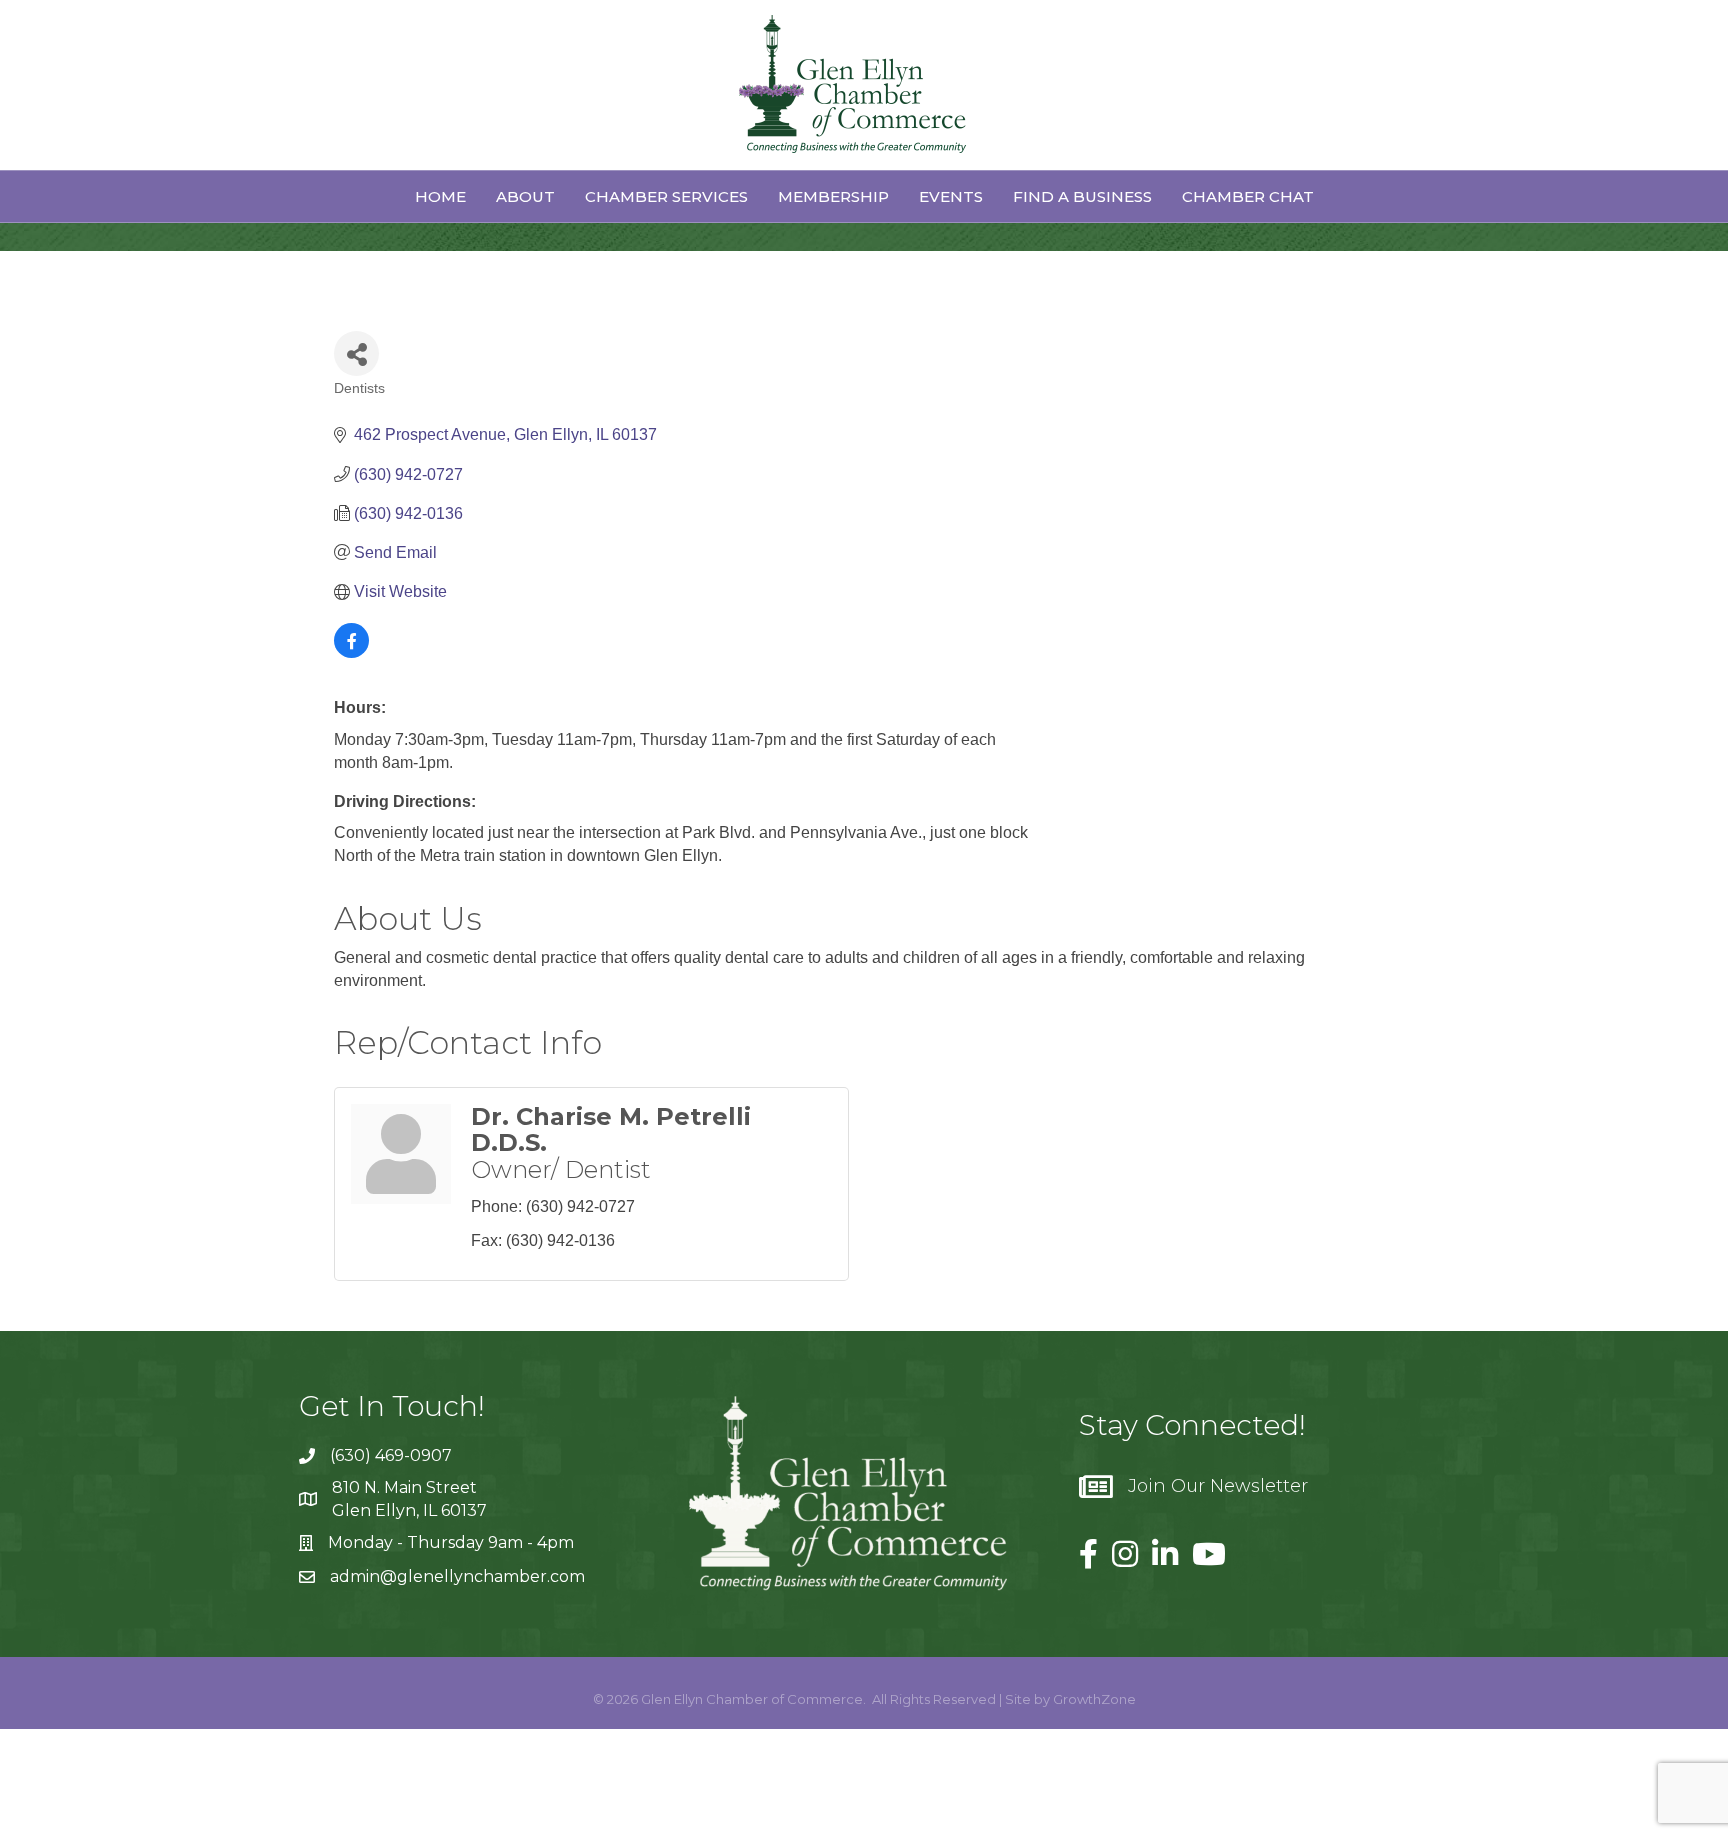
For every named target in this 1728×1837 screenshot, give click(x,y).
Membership (833, 196)
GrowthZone (1094, 1699)
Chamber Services (666, 196)
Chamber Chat (1248, 196)
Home (440, 196)
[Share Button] (356, 353)
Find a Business (1082, 196)
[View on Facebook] (351, 652)
